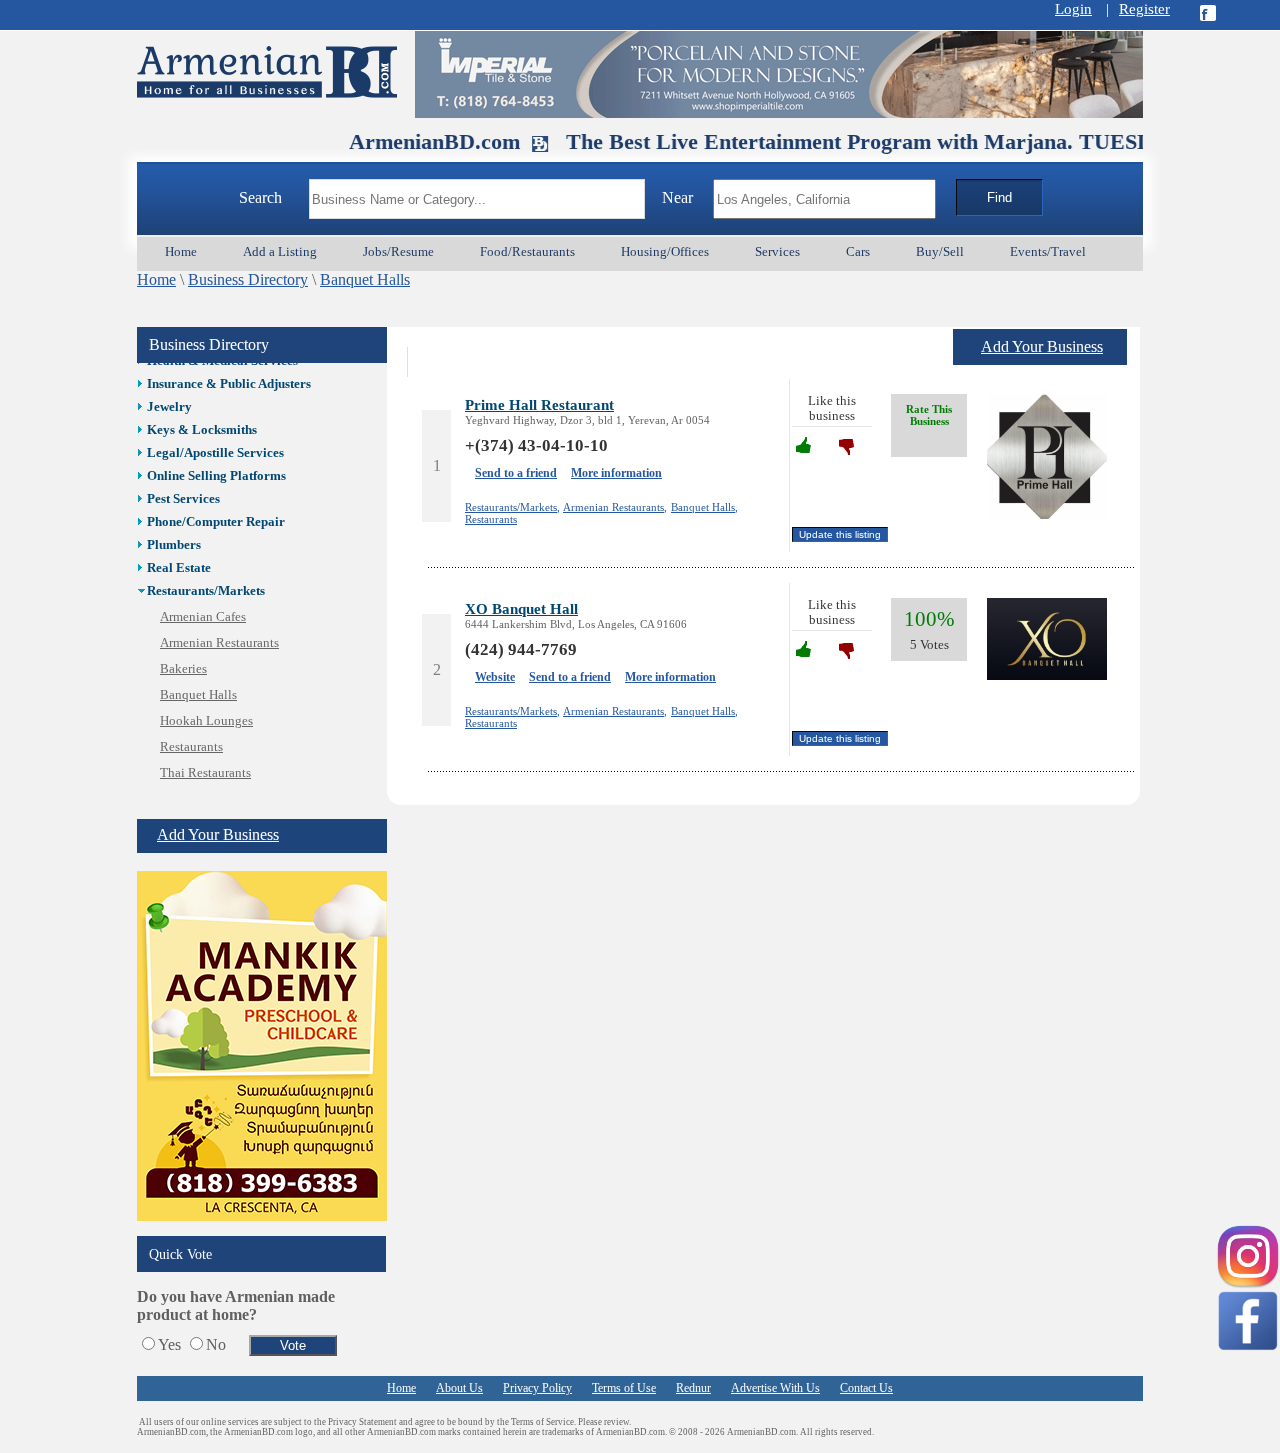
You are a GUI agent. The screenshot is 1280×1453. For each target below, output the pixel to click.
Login (1073, 9)
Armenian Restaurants (219, 643)
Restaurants (191, 747)
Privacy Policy (537, 1388)
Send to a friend (516, 473)
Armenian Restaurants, (615, 507)
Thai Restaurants (205, 773)
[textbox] (477, 199)
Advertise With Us (775, 1388)
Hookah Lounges (206, 721)
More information (616, 473)
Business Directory (248, 279)
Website (495, 677)
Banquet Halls (365, 279)
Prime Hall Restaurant (539, 404)
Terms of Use (624, 1388)
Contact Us (866, 1388)
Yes (169, 1344)
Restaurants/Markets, (512, 507)
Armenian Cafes (203, 617)
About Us (459, 1388)
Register (1144, 9)
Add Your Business (218, 834)
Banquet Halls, (704, 507)
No (216, 1344)
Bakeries (183, 669)
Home (156, 279)
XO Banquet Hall (521, 608)
